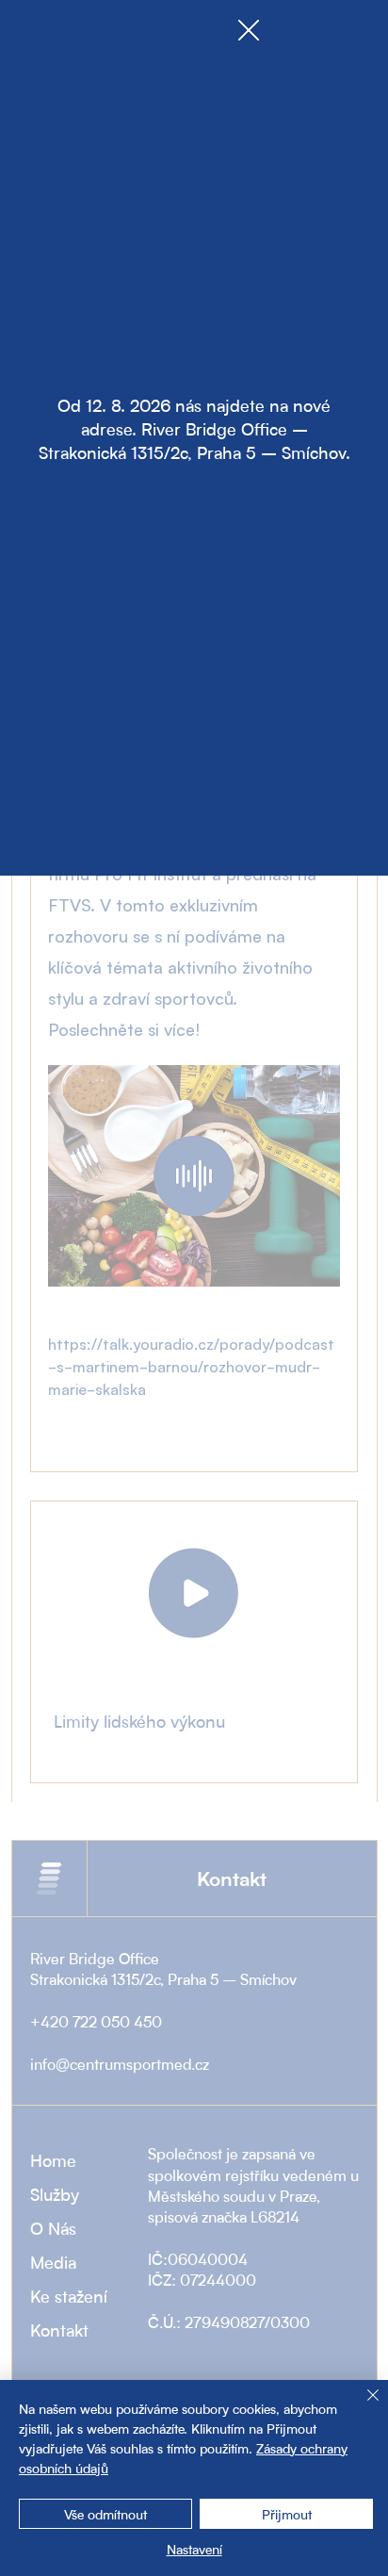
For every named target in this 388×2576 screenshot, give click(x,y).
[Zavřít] (362, 2406)
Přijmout (287, 2514)
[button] (249, 31)
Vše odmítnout (105, 2514)
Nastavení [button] (194, 2549)
